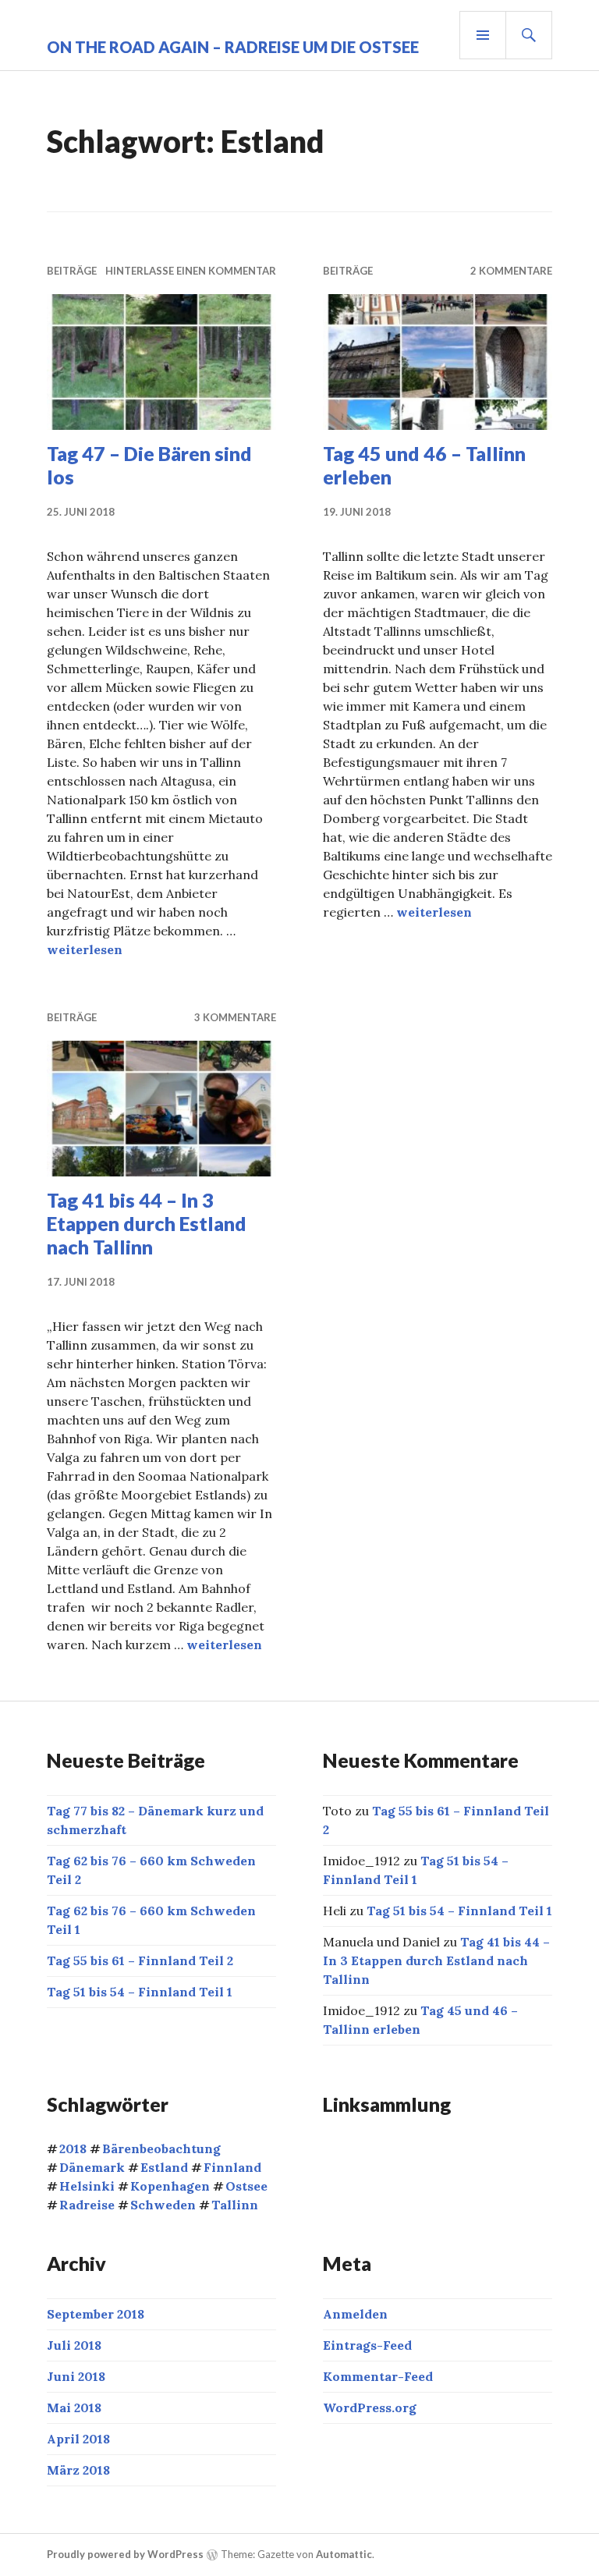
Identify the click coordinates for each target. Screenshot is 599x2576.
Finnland (232, 2167)
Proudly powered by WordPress (125, 2554)
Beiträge (72, 271)
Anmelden (355, 2314)
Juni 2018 (76, 2376)
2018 (73, 2148)
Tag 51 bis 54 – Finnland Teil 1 (140, 1992)
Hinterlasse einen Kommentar (191, 271)
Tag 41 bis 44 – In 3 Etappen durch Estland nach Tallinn (147, 1223)
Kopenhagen (170, 2186)
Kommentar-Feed (378, 2376)
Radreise (87, 2205)
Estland (164, 2167)
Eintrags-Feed (367, 2345)
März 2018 (78, 2470)
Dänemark (92, 2167)
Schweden (163, 2205)
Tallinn (235, 2205)
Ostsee (246, 2186)
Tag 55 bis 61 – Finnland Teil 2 (140, 1960)
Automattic (344, 2554)
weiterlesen (85, 949)
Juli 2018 (74, 2345)
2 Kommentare (511, 271)
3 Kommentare (235, 1017)
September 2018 (96, 2314)
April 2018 (78, 2439)
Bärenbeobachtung (161, 2148)
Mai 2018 (74, 2407)
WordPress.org (370, 2407)
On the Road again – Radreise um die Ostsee (233, 47)
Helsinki (87, 2186)
